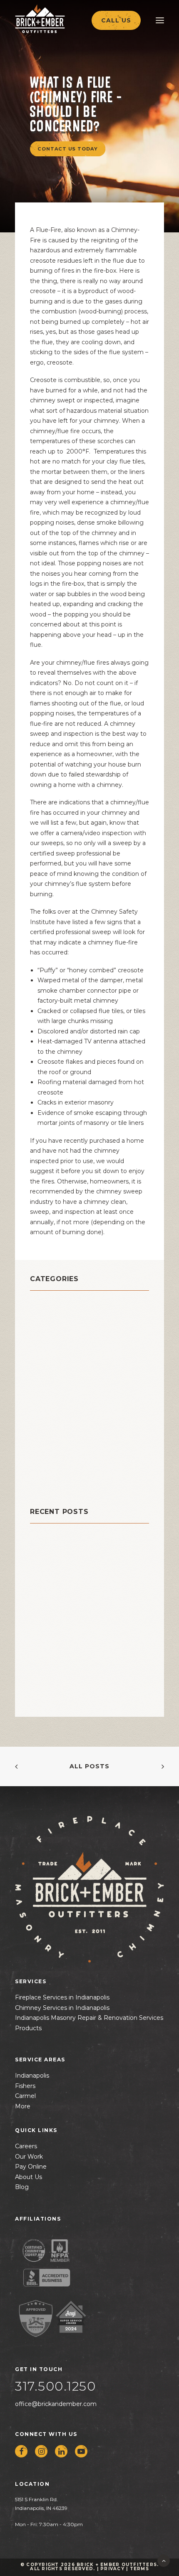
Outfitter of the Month (76, 1409)
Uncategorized (59, 1482)
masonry (46, 1388)
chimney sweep (61, 1347)
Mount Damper (59, 1399)
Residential (52, 1440)
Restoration (52, 1451)
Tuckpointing (56, 1471)
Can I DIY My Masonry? (68, 1552)
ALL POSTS (89, 1766)
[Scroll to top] (164, 2560)
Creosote (48, 1357)
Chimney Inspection (69, 1326)
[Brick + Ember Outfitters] (57, 19)
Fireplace (48, 1378)
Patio (40, 1419)
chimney (47, 1315)
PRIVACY (112, 2569)
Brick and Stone (62, 1305)
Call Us (116, 20)
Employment (55, 1367)
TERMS (139, 2569)
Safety (43, 1461)
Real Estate (52, 1430)
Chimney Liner (58, 1336)
